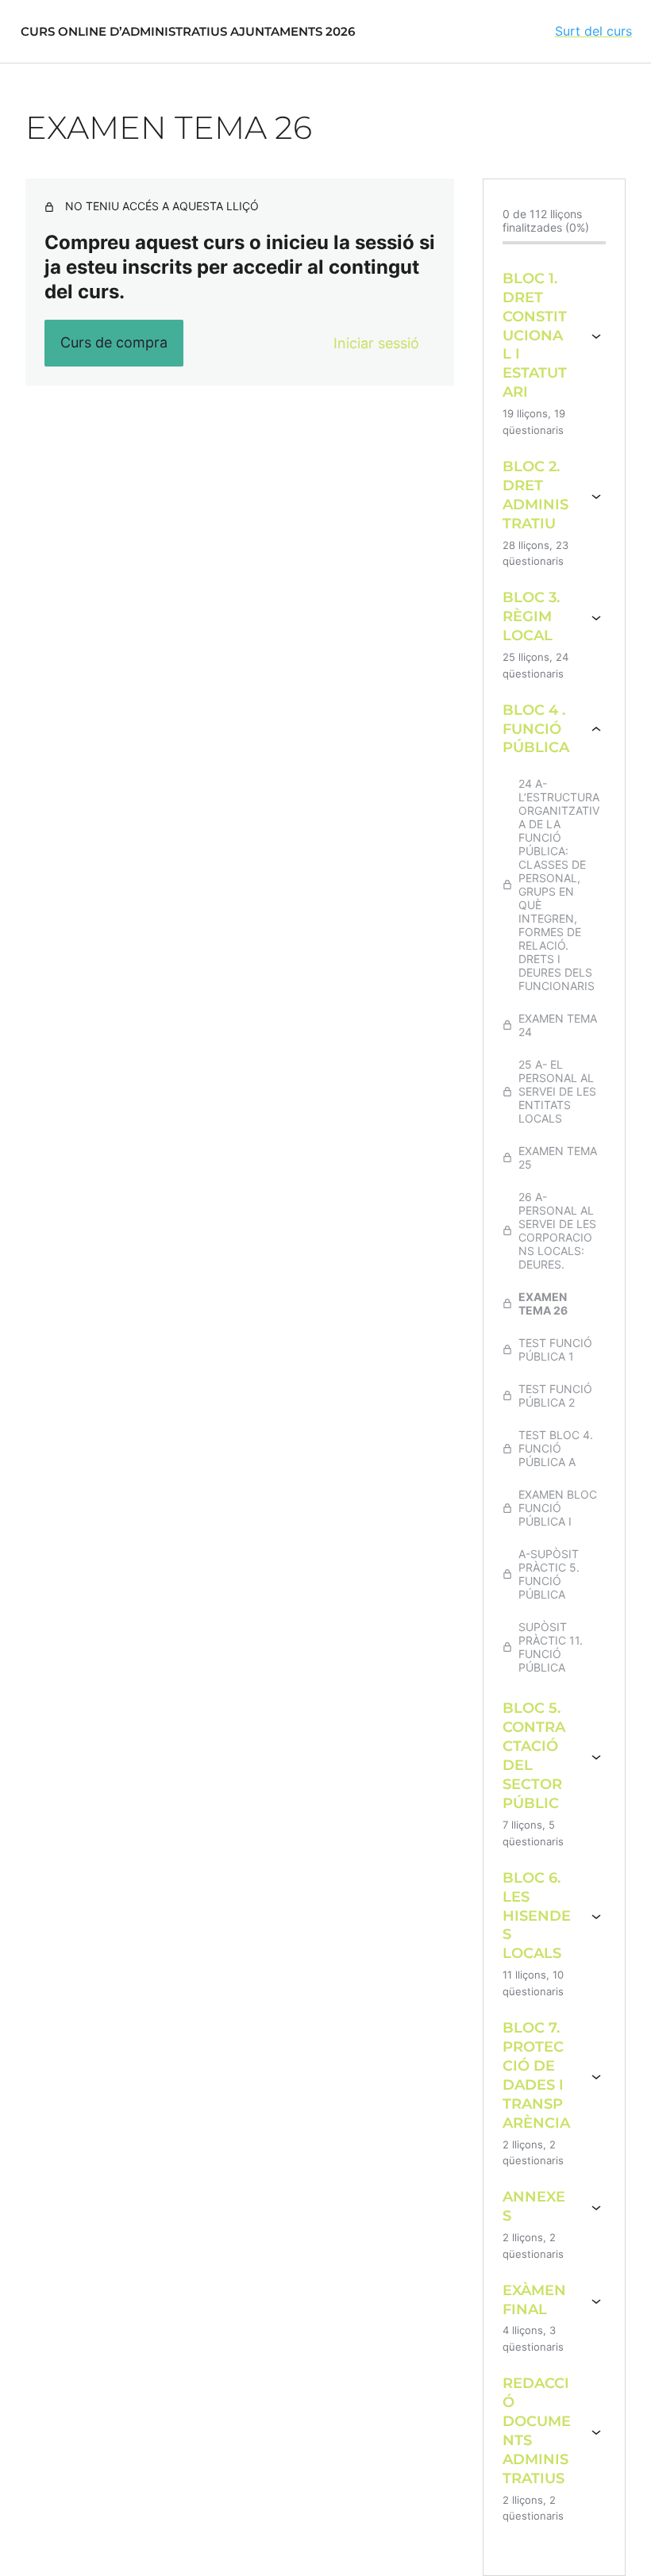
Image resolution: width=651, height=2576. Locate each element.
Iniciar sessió (376, 343)
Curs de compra (114, 342)
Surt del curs (593, 31)
